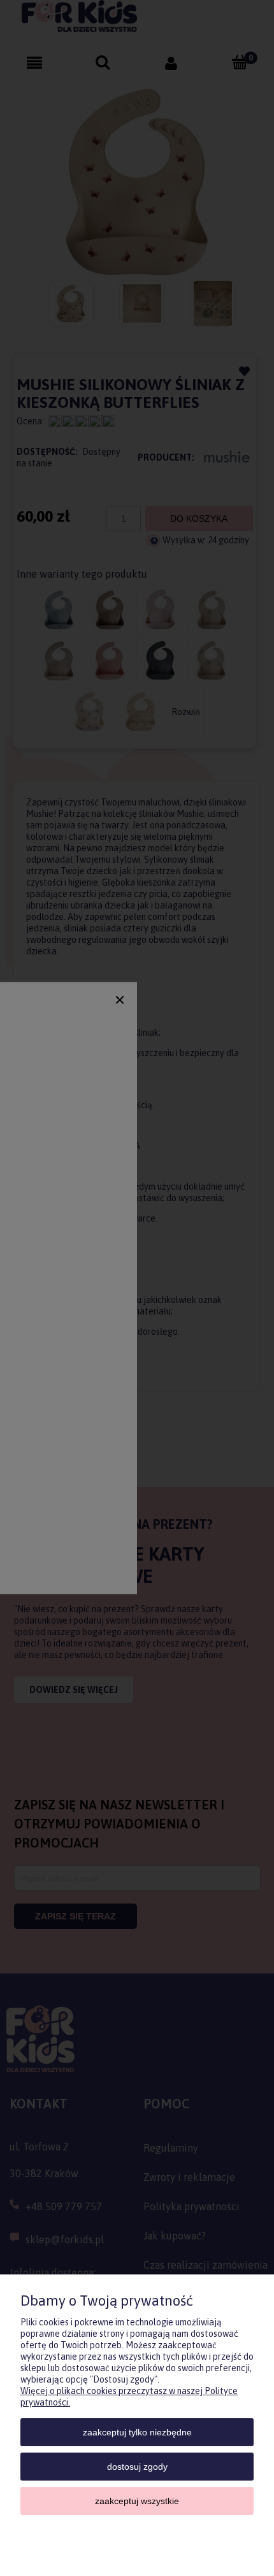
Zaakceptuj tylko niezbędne (137, 2432)
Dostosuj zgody (137, 2467)
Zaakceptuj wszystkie (137, 2501)
